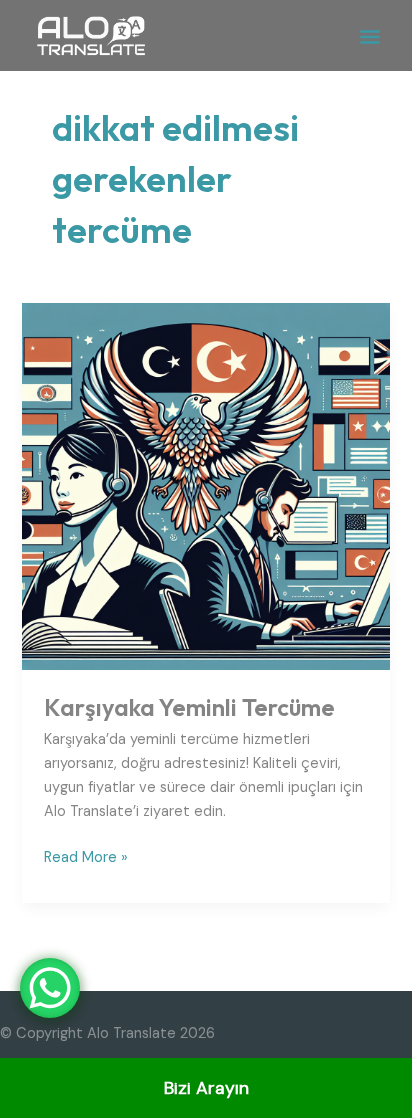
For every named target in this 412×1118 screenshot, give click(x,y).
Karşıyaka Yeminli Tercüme (189, 707)
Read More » (86, 856)
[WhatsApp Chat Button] (50, 988)
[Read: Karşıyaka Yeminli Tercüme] (205, 485)
